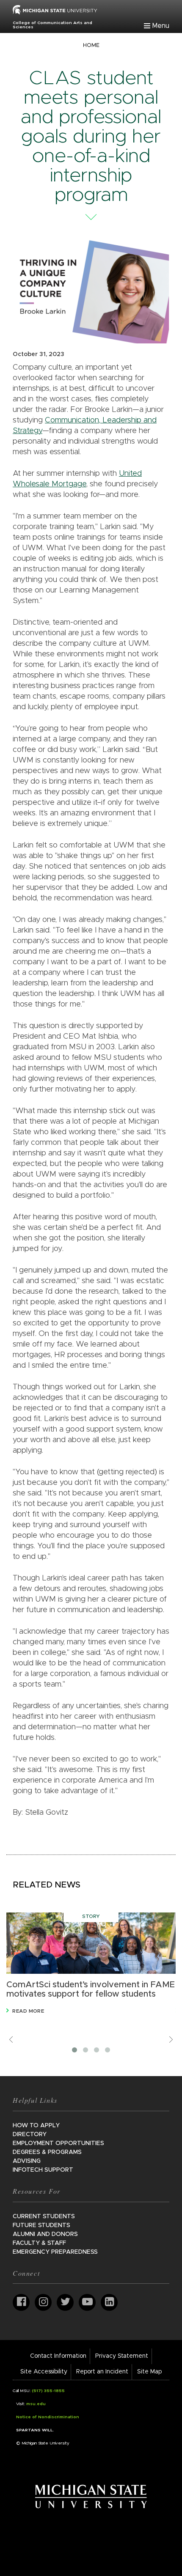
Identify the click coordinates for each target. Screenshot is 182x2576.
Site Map (149, 2372)
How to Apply (36, 2126)
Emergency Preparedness (55, 2252)
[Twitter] (65, 2302)
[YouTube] (87, 2302)
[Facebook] (21, 2302)
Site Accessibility (44, 2372)
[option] (91, 1964)
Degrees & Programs (47, 2152)
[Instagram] (43, 2302)
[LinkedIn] (109, 2302)
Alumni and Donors (45, 2234)
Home (91, 45)
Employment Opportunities (58, 2143)
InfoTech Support (43, 2170)
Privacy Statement (122, 2356)
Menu (161, 26)
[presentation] (11, 2040)
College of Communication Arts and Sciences (52, 25)
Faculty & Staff (39, 2243)
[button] (74, 2050)
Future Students (41, 2225)
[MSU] (55, 9)
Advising (27, 2161)
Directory (30, 2134)
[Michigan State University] (91, 2496)
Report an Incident (102, 2372)
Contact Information (58, 2356)
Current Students (44, 2217)
